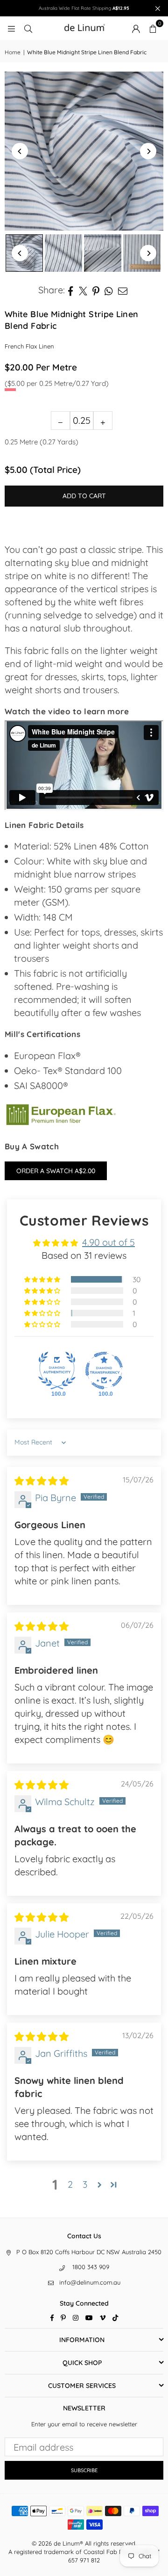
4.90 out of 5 (108, 1242)
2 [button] (70, 2184)
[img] (42, 1481)
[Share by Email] (123, 290)
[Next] (148, 151)
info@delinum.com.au (90, 2282)
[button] (153, 28)
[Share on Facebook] (71, 290)
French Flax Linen (29, 346)
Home (13, 52)
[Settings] (136, 28)
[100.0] (57, 1371)
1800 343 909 (91, 2267)
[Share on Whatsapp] (109, 290)
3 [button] (85, 2184)
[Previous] (20, 151)
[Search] (28, 28)
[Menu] (11, 28)
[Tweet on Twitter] (83, 290)
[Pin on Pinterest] (96, 290)
